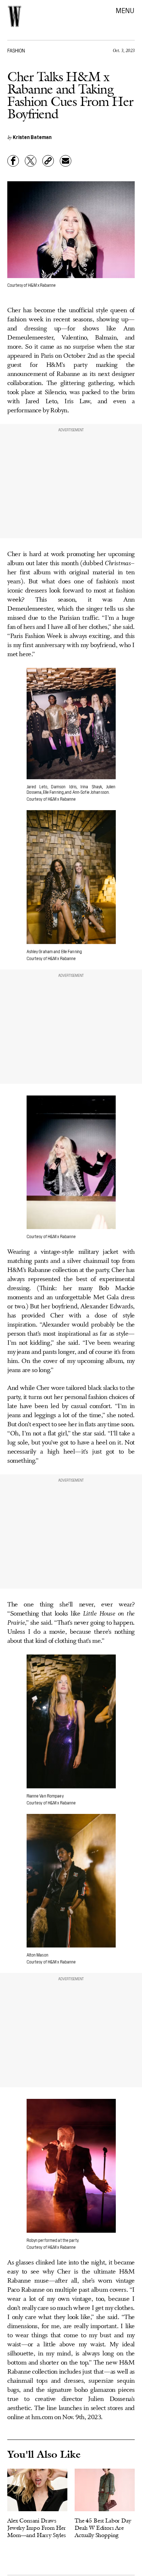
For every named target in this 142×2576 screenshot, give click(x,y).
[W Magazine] (15, 16)
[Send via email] (66, 161)
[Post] (31, 161)
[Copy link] (48, 161)
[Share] (13, 161)
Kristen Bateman (32, 137)
